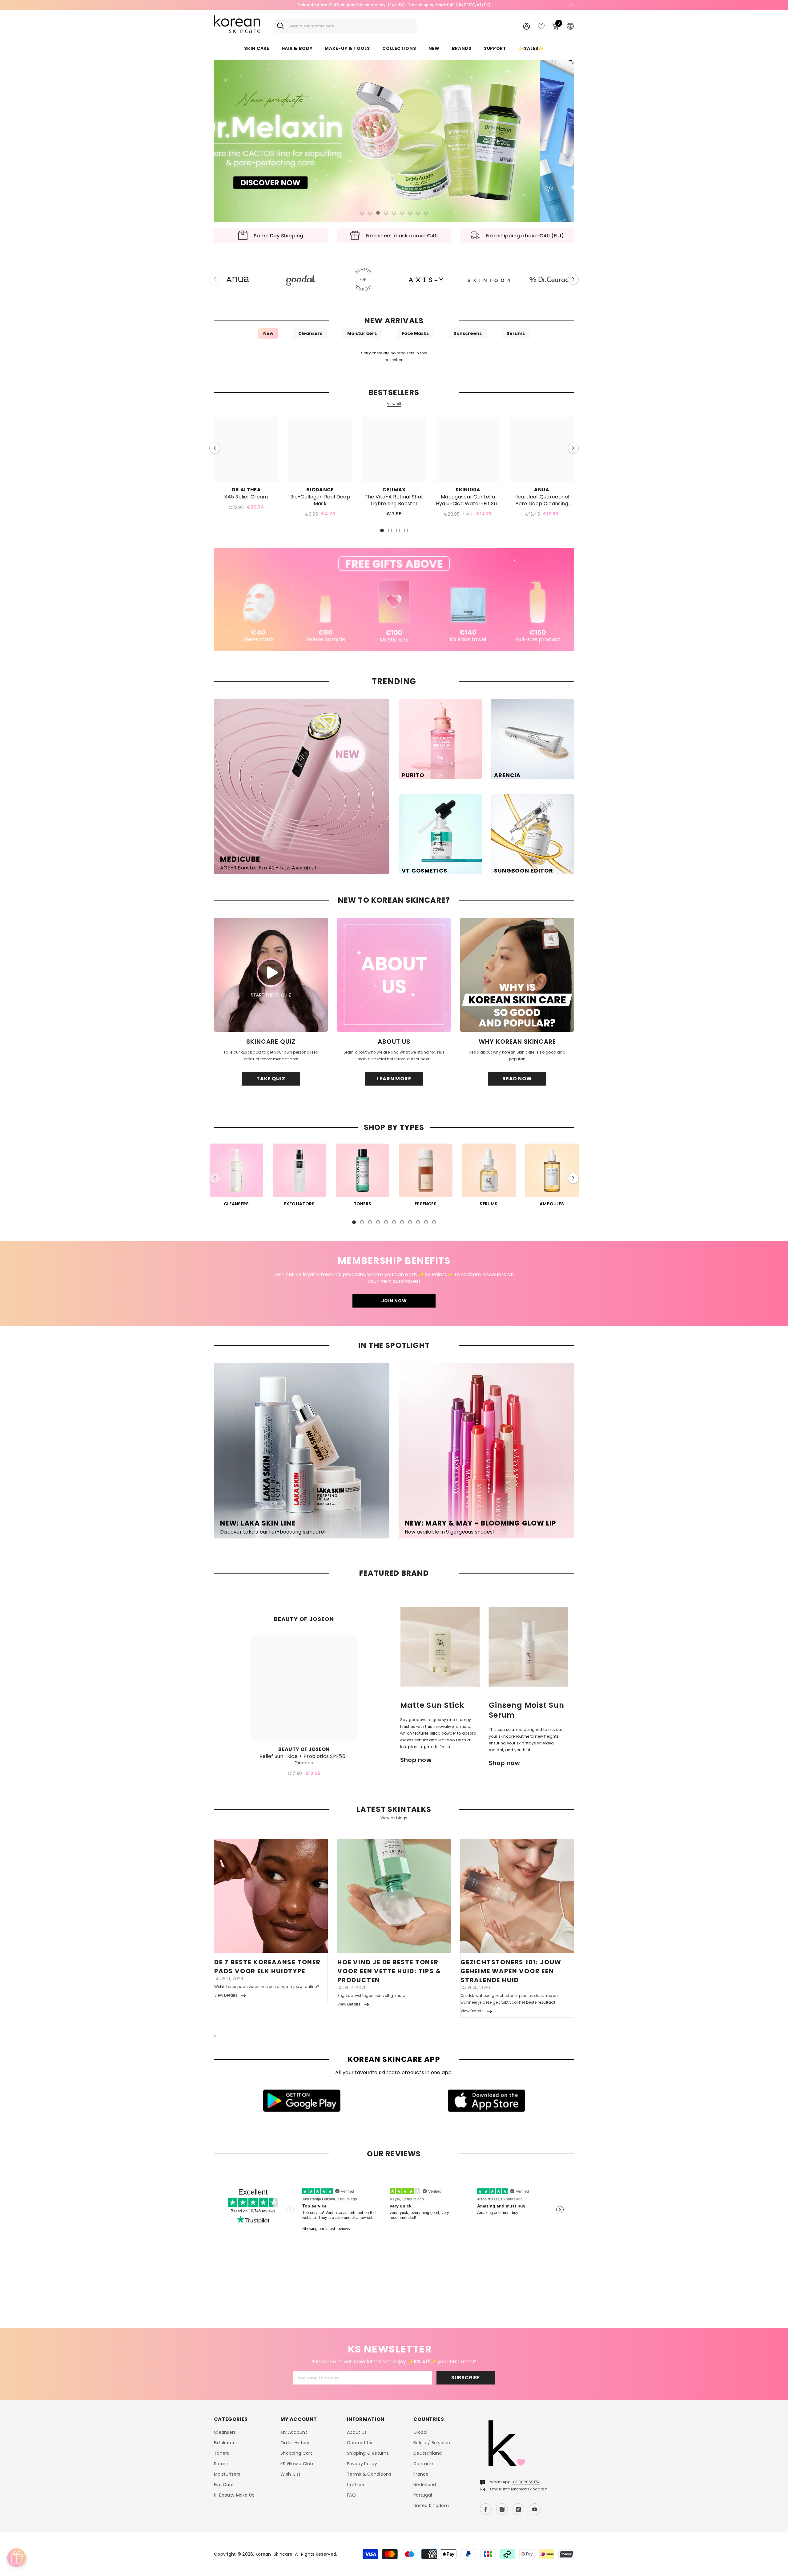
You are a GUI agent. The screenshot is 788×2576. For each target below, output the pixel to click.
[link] (394, 599)
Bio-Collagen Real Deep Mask (320, 500)
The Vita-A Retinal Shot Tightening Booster (394, 500)
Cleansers (310, 333)
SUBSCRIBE (466, 2378)
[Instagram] (502, 2509)
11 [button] (434, 1222)
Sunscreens (468, 333)
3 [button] (378, 213)
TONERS (362, 1204)
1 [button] (362, 213)
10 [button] (426, 1222)
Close (571, 5)
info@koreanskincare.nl (526, 2489)
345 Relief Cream (246, 497)
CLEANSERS (236, 1204)
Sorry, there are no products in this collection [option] (394, 356)
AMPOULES (552, 1204)
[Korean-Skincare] (238, 280)
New (268, 333)
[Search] (345, 26)
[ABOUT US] (394, 975)
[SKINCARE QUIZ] (271, 975)
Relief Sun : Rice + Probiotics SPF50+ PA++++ (304, 1760)
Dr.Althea (246, 490)
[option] (394, 141)
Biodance (320, 490)
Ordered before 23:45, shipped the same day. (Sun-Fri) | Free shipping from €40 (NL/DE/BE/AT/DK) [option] (394, 5)
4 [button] (386, 213)
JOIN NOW (394, 1301)
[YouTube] (535, 2509)
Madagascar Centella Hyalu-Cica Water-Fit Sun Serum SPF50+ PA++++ (468, 500)
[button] (223, 141)
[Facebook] (486, 2509)
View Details (226, 1995)
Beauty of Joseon (304, 1749)
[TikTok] (518, 2509)
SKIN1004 (468, 490)
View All (394, 404)
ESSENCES (426, 1204)
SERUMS (488, 1204)
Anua (542, 490)
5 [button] (394, 213)
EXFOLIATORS (300, 1204)
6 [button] (402, 213)
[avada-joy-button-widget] (17, 2558)
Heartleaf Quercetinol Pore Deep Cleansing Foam (542, 500)
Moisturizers (362, 333)
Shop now (416, 1760)
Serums (516, 333)
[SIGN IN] (527, 26)
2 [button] (370, 213)
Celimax (394, 490)
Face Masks (415, 333)
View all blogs (394, 1818)
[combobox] (350, 26)
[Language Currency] (570, 26)
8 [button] (418, 213)
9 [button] (426, 213)
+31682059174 (526, 2482)
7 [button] (410, 213)
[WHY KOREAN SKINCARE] (517, 975)
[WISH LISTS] (541, 26)
